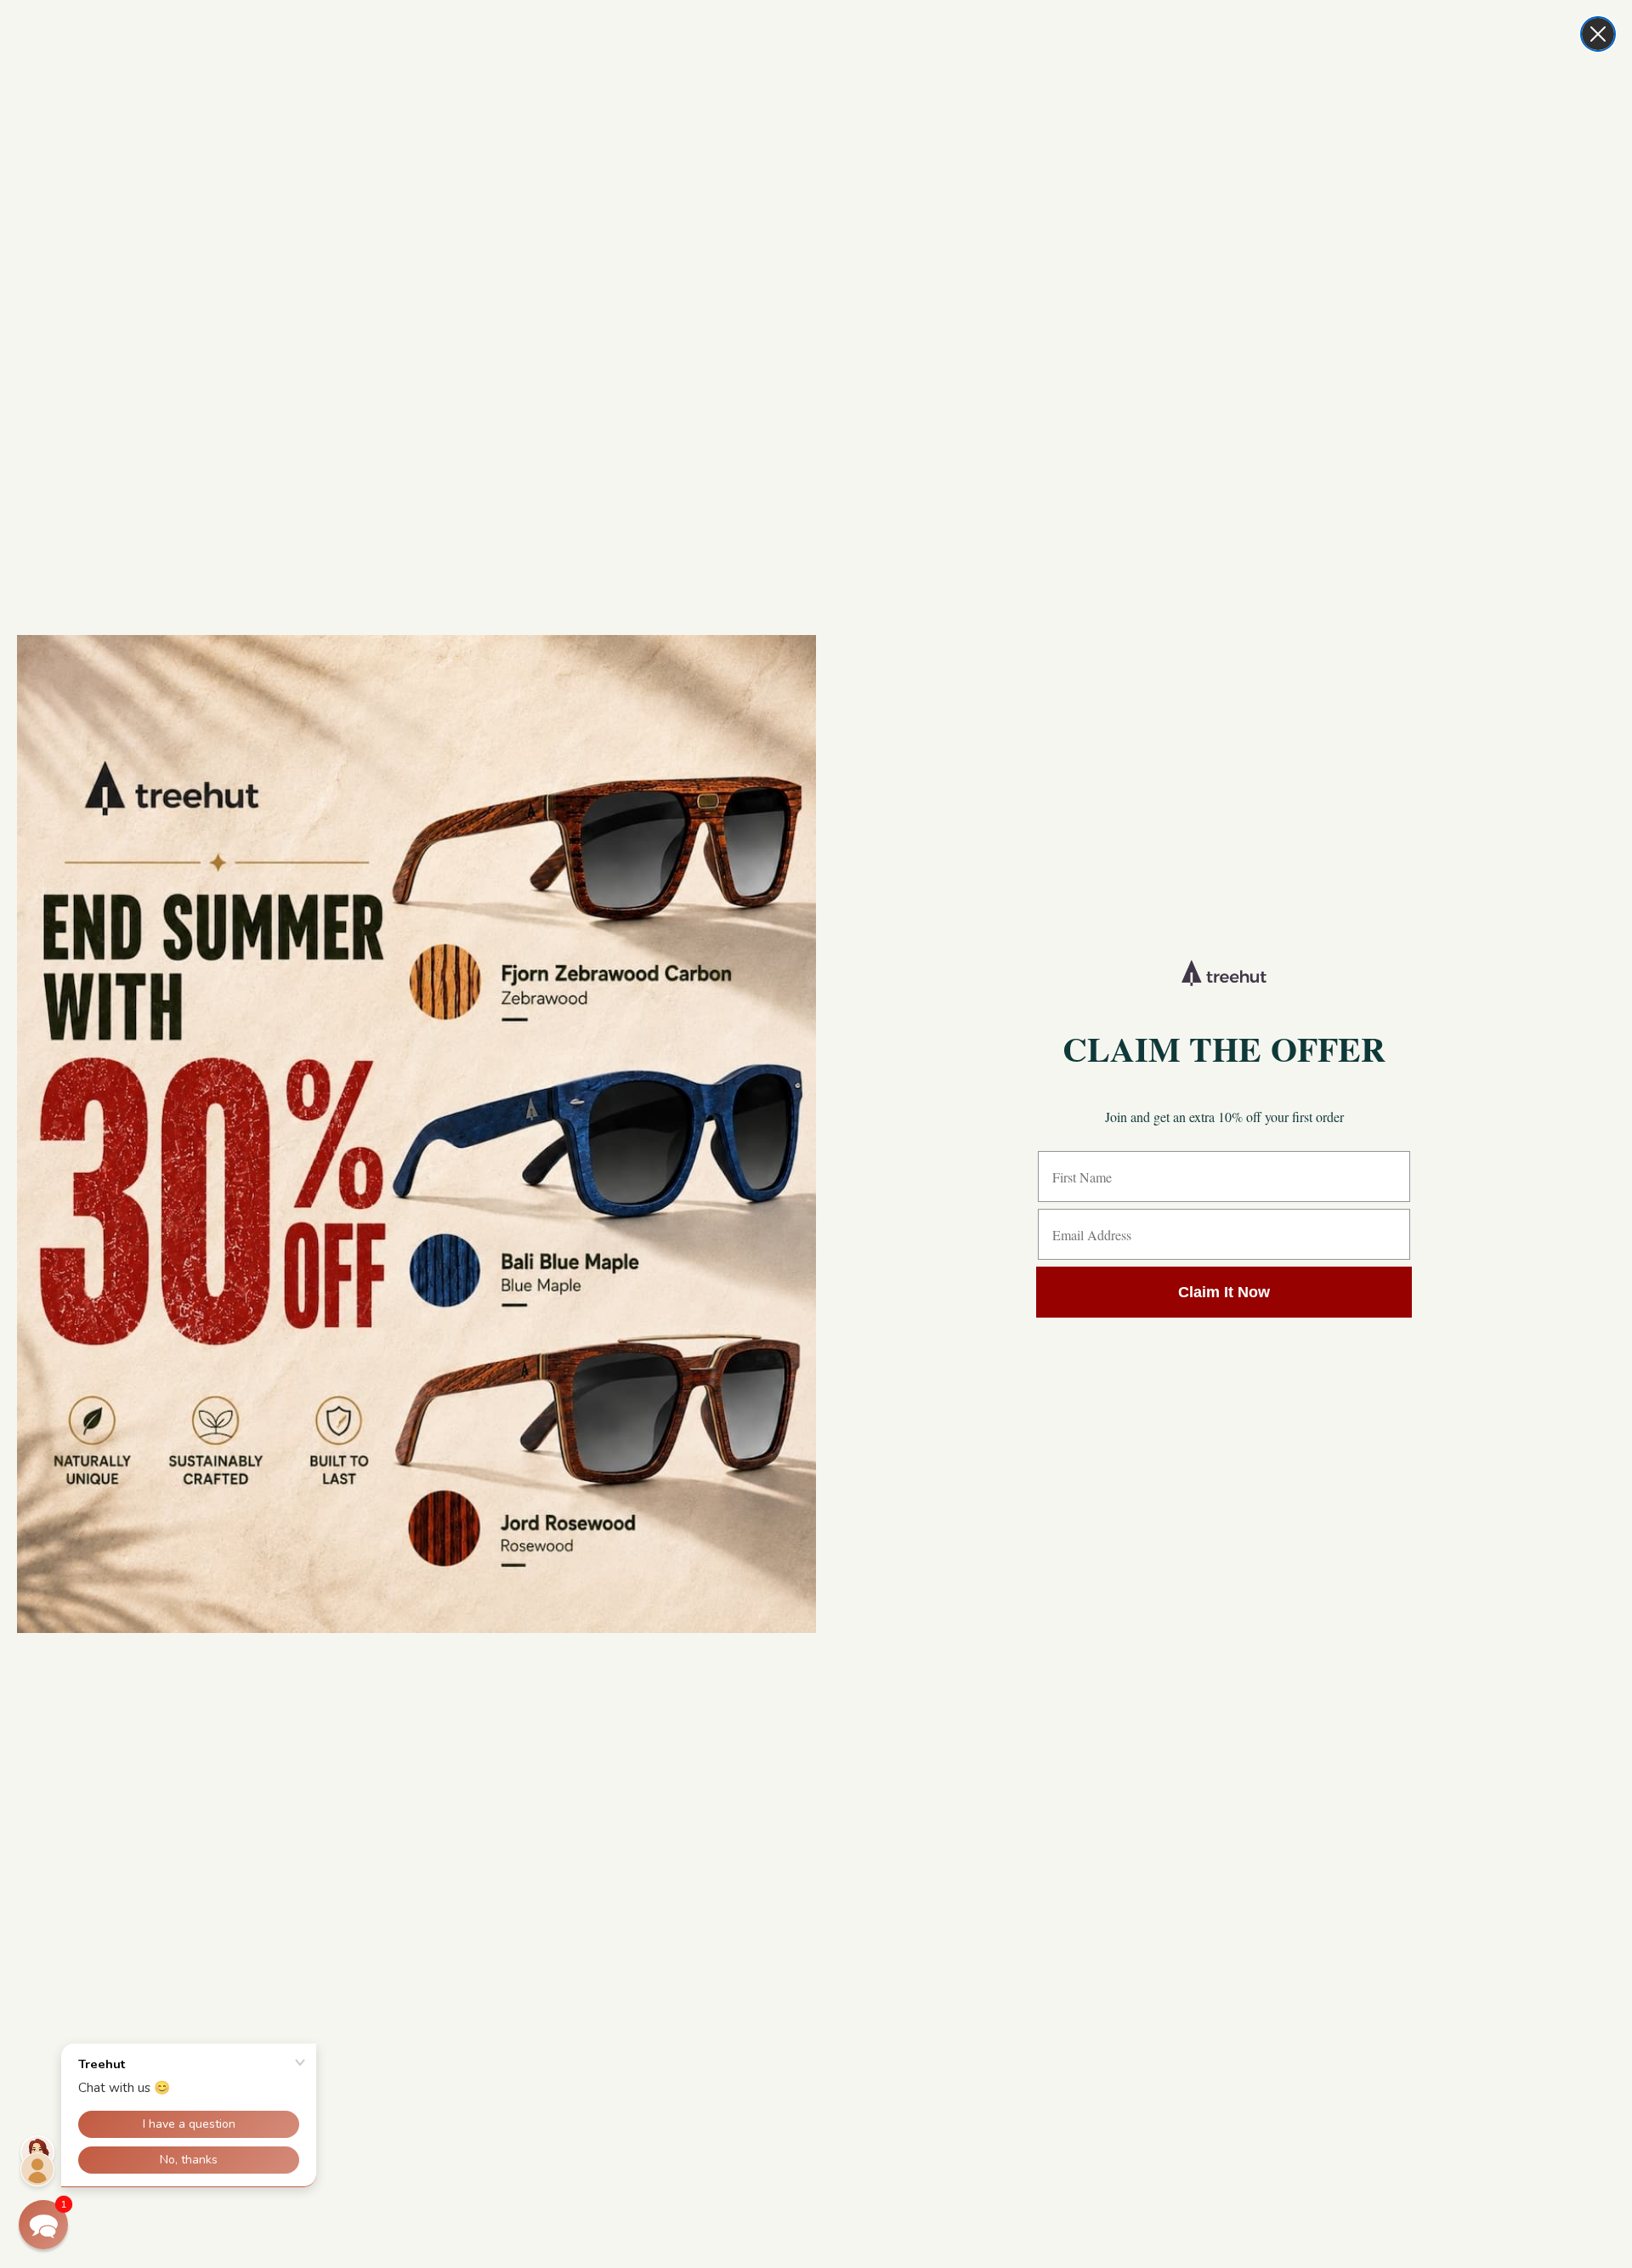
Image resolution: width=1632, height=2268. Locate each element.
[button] (43, 2225)
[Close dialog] (1598, 34)
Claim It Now (1224, 1292)
